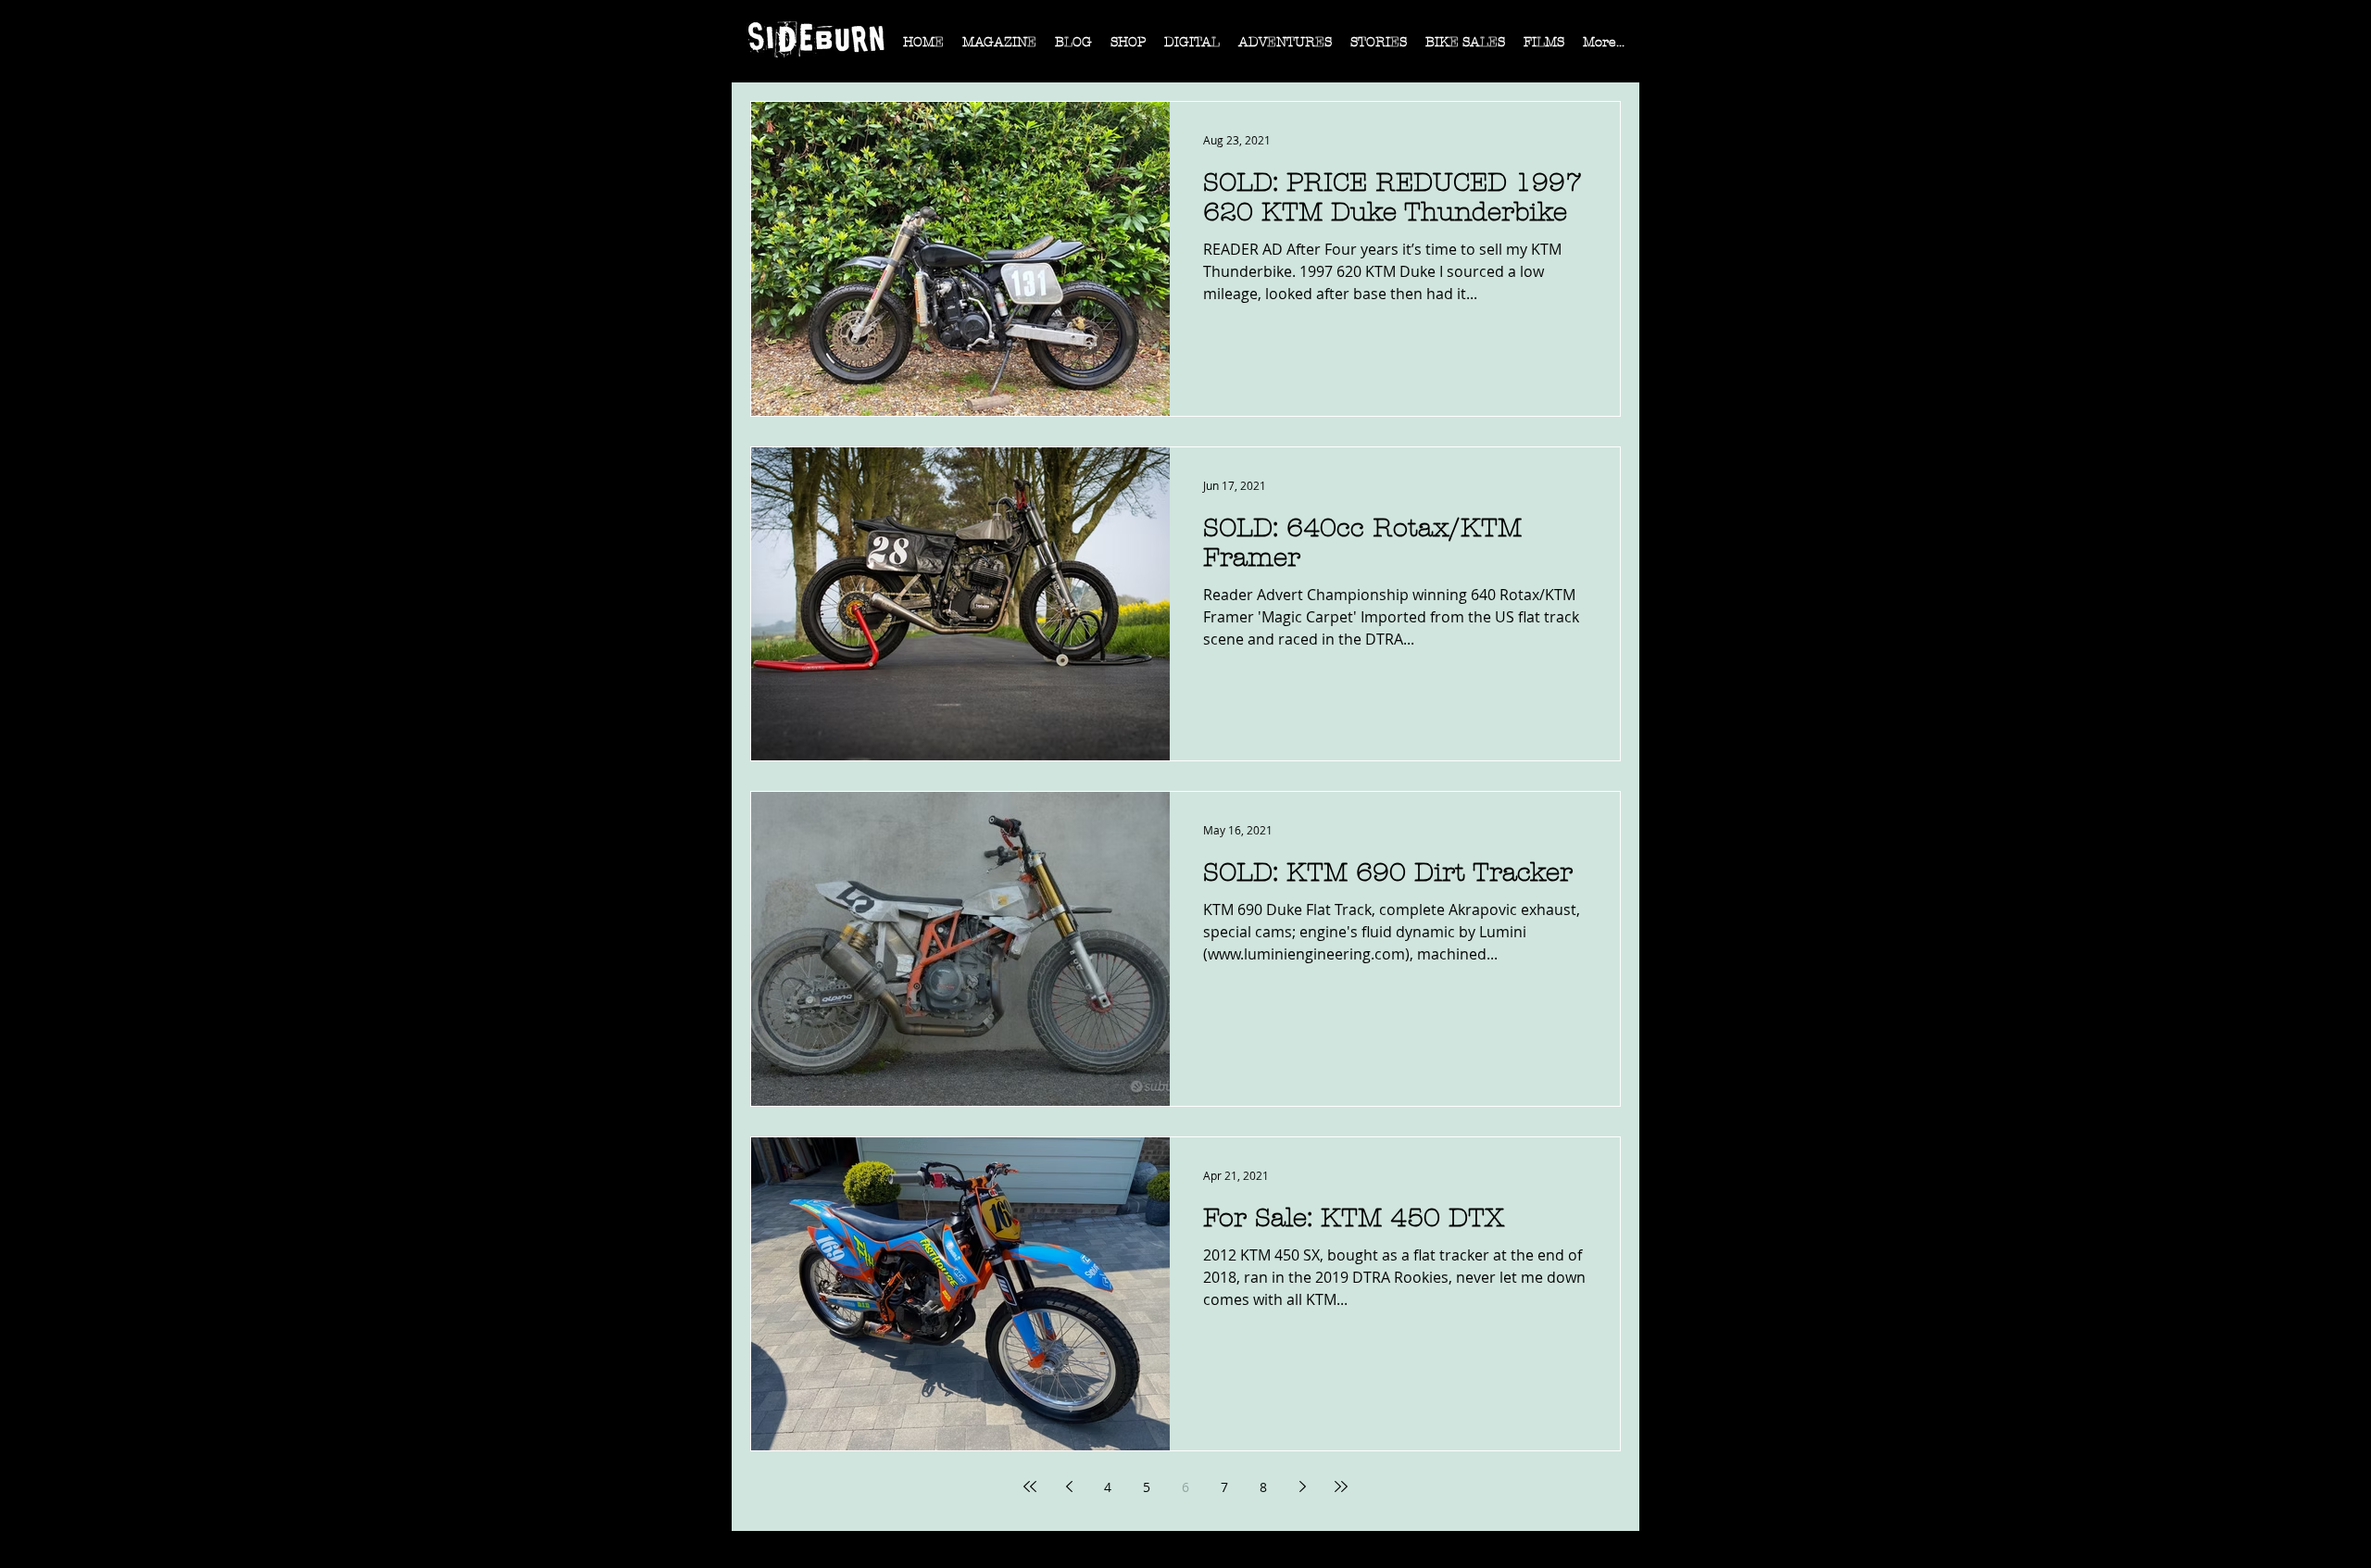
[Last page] (1341, 1486)
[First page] (1030, 1486)
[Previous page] (1069, 1486)
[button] (999, 48)
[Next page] (1302, 1486)
